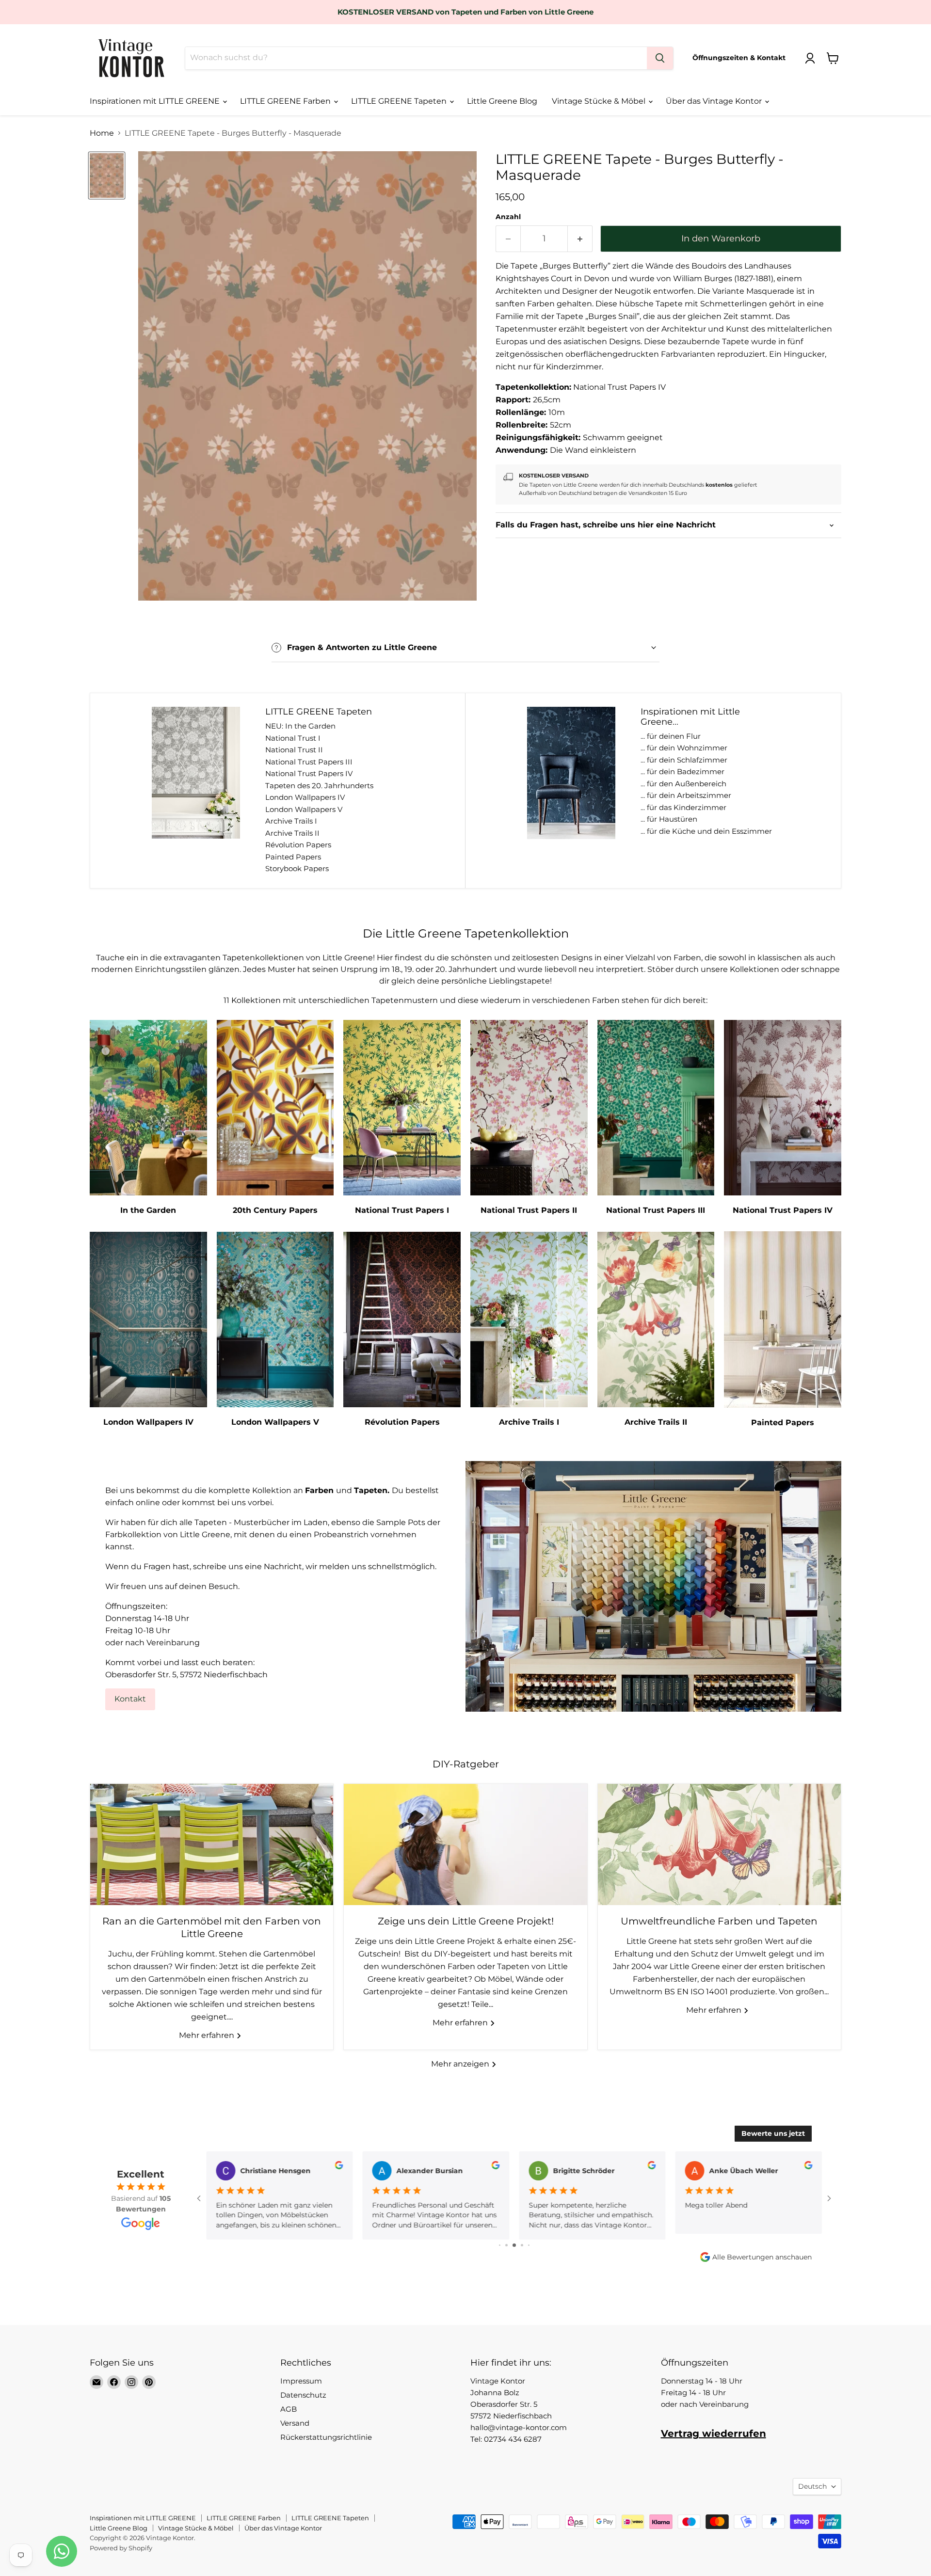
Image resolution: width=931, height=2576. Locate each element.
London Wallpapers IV (305, 797)
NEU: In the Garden (300, 726)
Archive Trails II (292, 833)
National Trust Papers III (309, 762)
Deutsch (812, 2486)
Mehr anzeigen (461, 2064)
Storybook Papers (297, 868)
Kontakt (130, 1699)
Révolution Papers (298, 845)
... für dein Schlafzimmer (684, 760)
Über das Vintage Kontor (715, 101)
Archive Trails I (291, 821)
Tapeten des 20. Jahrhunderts (319, 786)
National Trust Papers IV (309, 773)
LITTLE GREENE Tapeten (400, 101)
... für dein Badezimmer (682, 771)
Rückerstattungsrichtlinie (326, 2437)
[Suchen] (660, 58)
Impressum (301, 2381)
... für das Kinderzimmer (683, 807)
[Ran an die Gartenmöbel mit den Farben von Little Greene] (212, 1845)
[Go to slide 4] (506, 2245)
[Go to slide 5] (514, 2245)
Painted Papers (293, 857)
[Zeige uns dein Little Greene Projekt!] (465, 1845)
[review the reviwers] (339, 2167)
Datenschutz (303, 2395)
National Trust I (293, 738)
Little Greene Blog (502, 101)
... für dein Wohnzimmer (684, 748)
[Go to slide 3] (500, 2245)
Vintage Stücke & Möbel (600, 101)
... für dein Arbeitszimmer (686, 795)
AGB (289, 2409)
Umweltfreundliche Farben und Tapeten (719, 1921)
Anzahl (508, 217)
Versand (295, 2423)
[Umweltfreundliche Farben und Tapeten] (719, 1845)
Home (102, 133)
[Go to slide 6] (522, 2245)
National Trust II (294, 750)
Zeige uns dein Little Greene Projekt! (466, 1921)
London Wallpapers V (304, 809)
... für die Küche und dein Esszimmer (706, 831)
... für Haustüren (669, 819)
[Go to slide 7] (529, 2245)
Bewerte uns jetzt (773, 2133)
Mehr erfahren (208, 2035)
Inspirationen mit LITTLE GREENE (156, 101)
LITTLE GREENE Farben (286, 101)
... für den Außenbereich (683, 784)
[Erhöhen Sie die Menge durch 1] (580, 239)
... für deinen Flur (671, 736)
